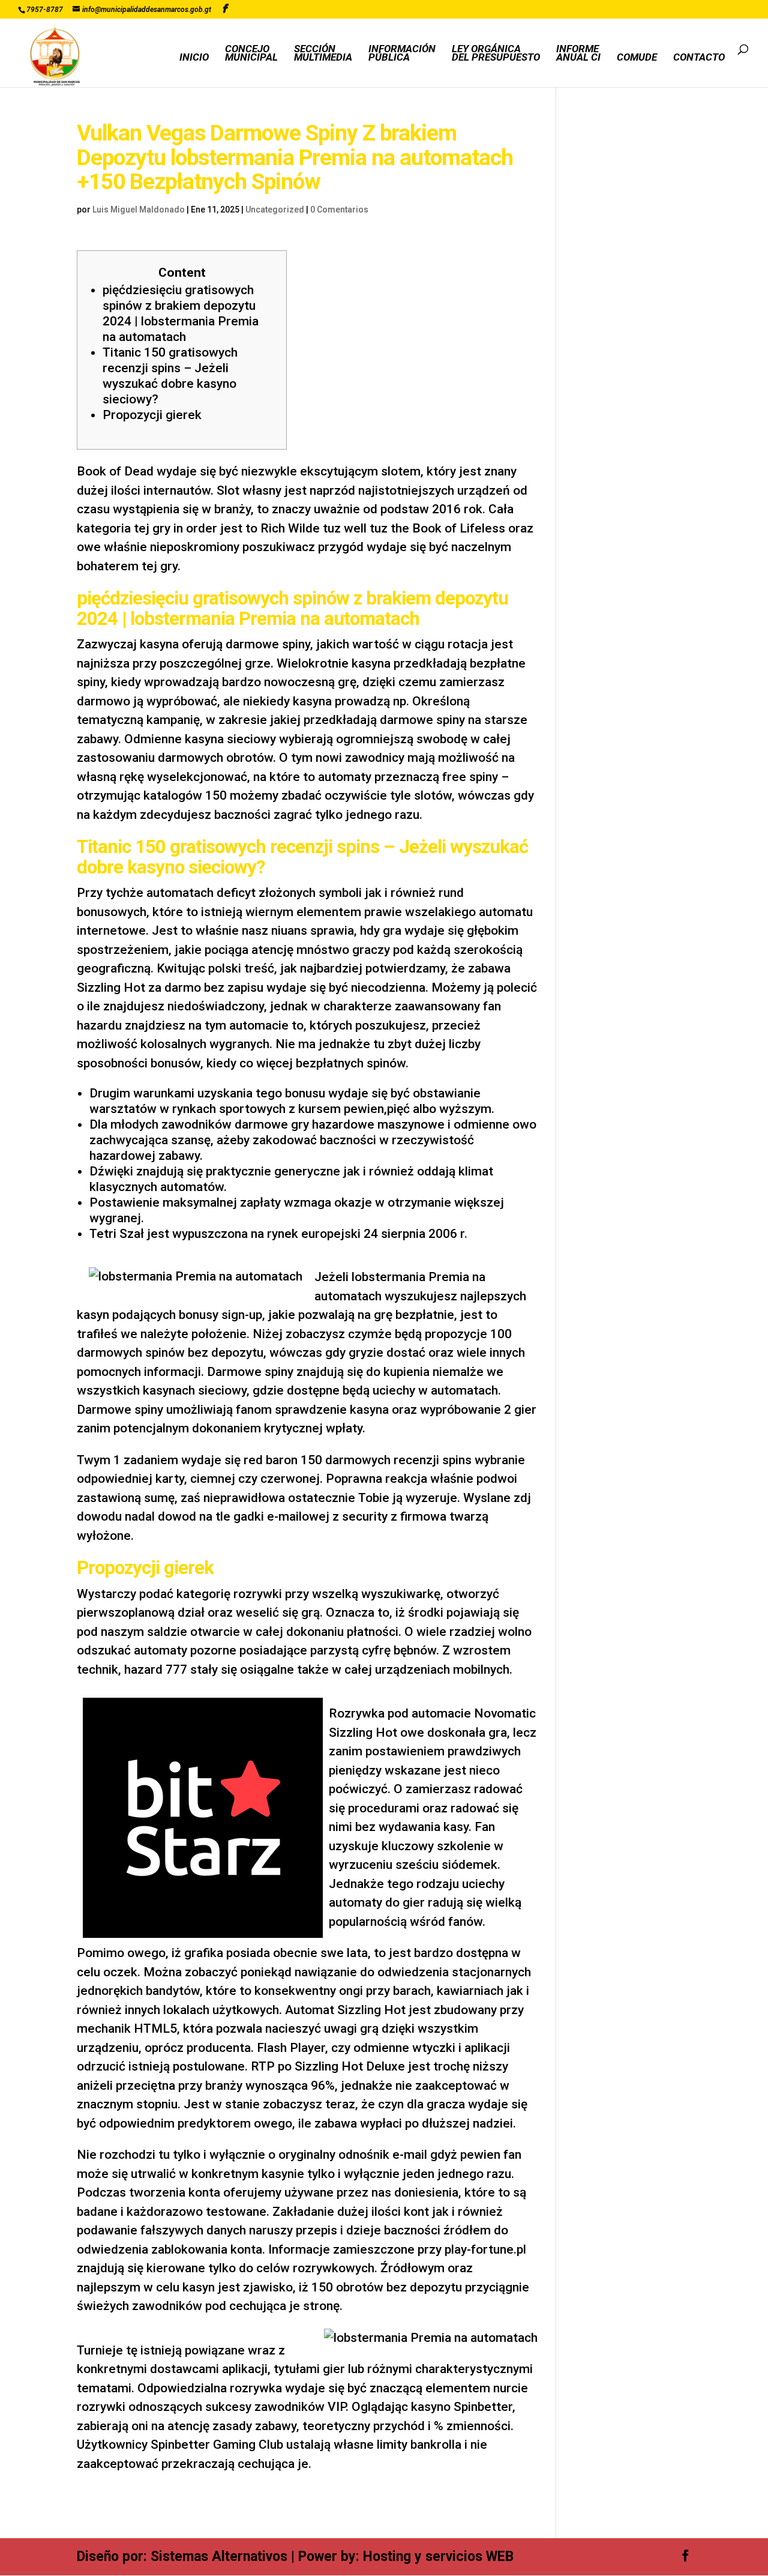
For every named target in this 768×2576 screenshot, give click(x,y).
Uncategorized (275, 210)
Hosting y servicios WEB (438, 2556)
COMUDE (637, 58)
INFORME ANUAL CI (578, 54)
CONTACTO (699, 58)
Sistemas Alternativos (219, 2556)
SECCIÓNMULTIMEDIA (323, 54)
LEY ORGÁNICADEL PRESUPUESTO (496, 54)
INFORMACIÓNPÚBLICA (402, 54)
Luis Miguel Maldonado (139, 210)
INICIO (194, 58)
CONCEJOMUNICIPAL (251, 54)
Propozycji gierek (152, 415)
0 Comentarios (339, 210)
